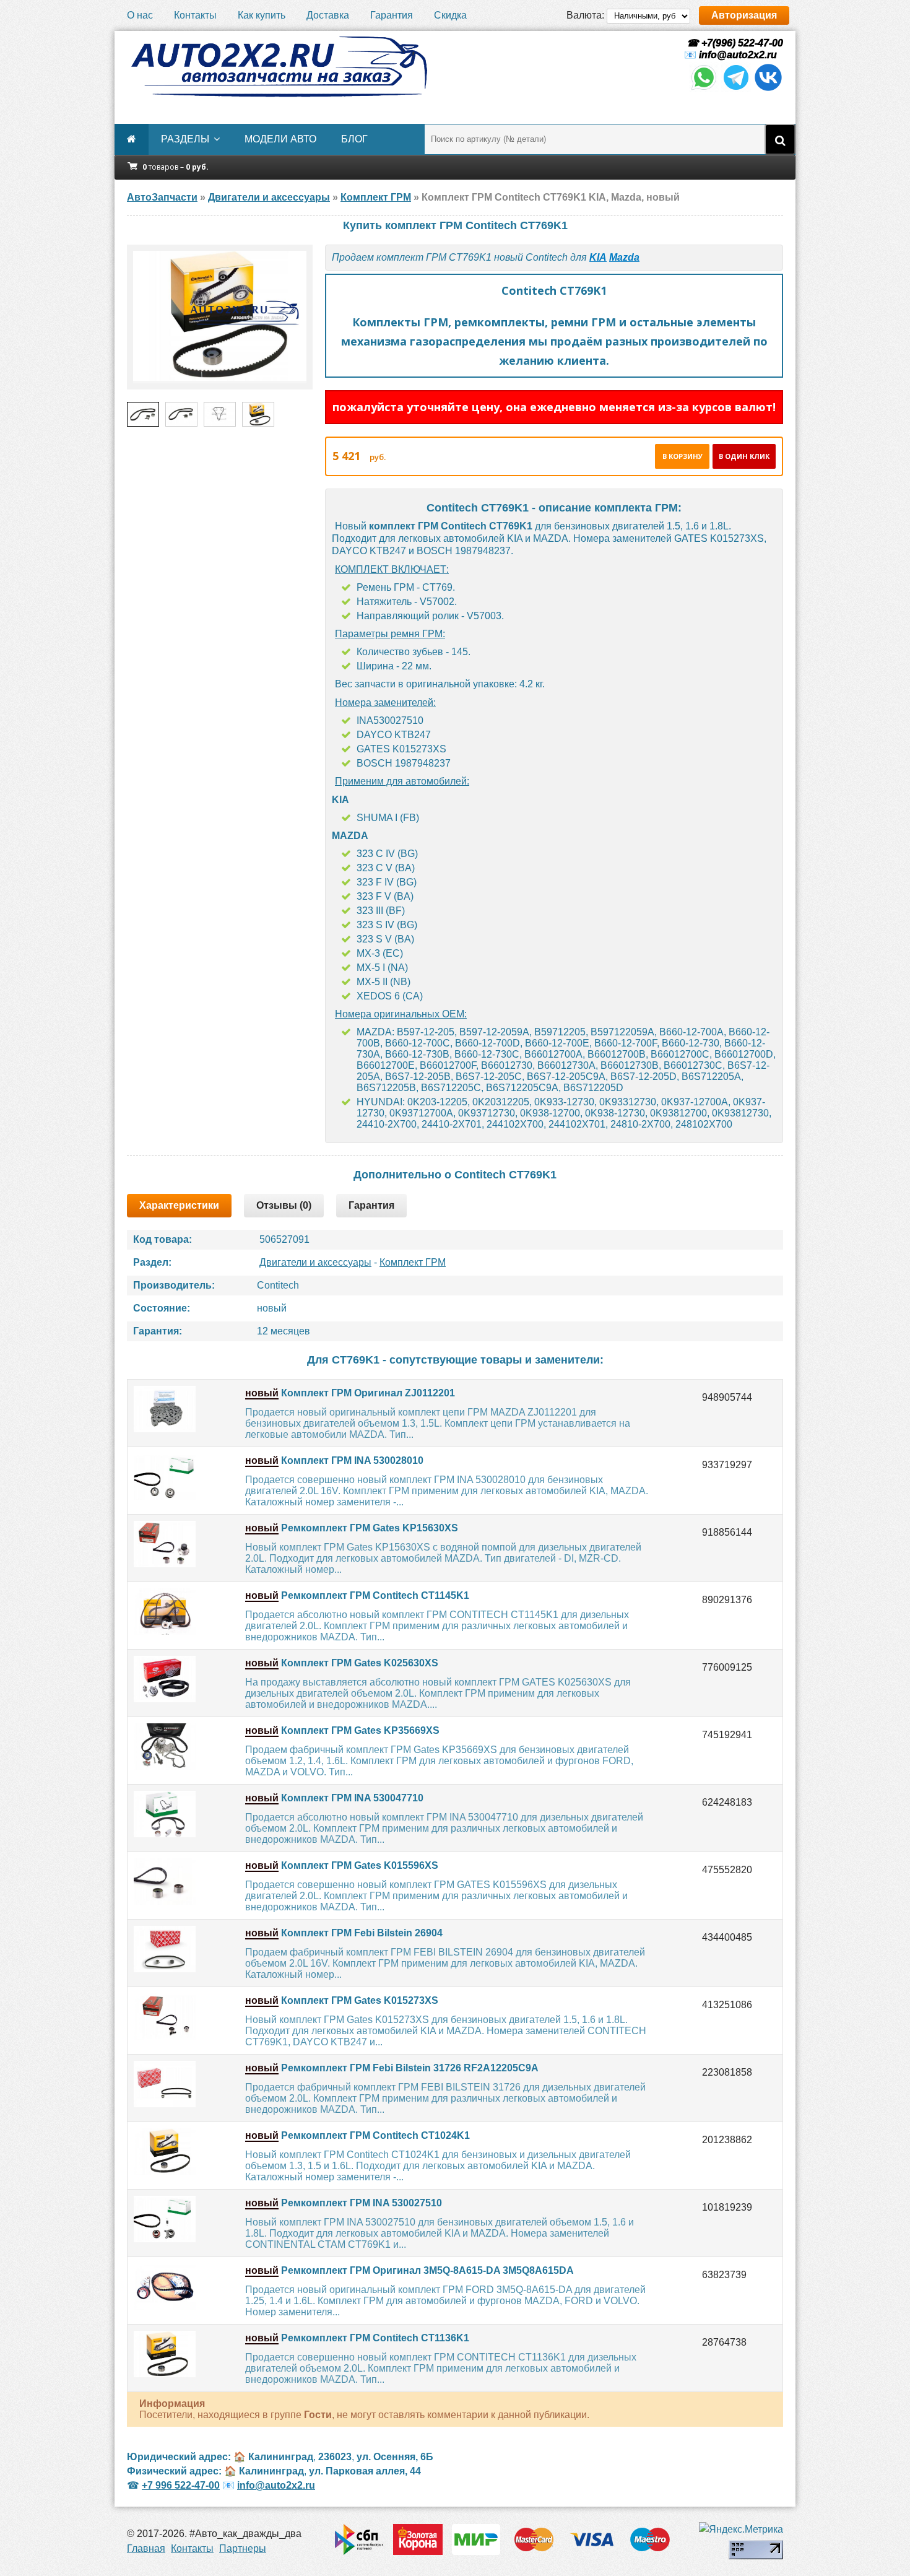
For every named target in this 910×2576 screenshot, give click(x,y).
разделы (185, 139)
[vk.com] (768, 89)
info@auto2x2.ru (738, 55)
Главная (146, 2548)
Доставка (328, 15)
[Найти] (780, 139)
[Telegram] (736, 89)
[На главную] (279, 67)
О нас (140, 15)
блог (354, 139)
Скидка (450, 15)
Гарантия (392, 15)
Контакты (195, 15)
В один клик (744, 456)
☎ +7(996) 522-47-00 (734, 43)
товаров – (175, 167)
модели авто (280, 139)
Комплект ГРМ (413, 1262)
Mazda (624, 257)
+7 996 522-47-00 (181, 2485)
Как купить (262, 15)
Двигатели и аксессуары (315, 1262)
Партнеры (243, 2548)
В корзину (682, 456)
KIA (598, 257)
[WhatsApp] (704, 89)
